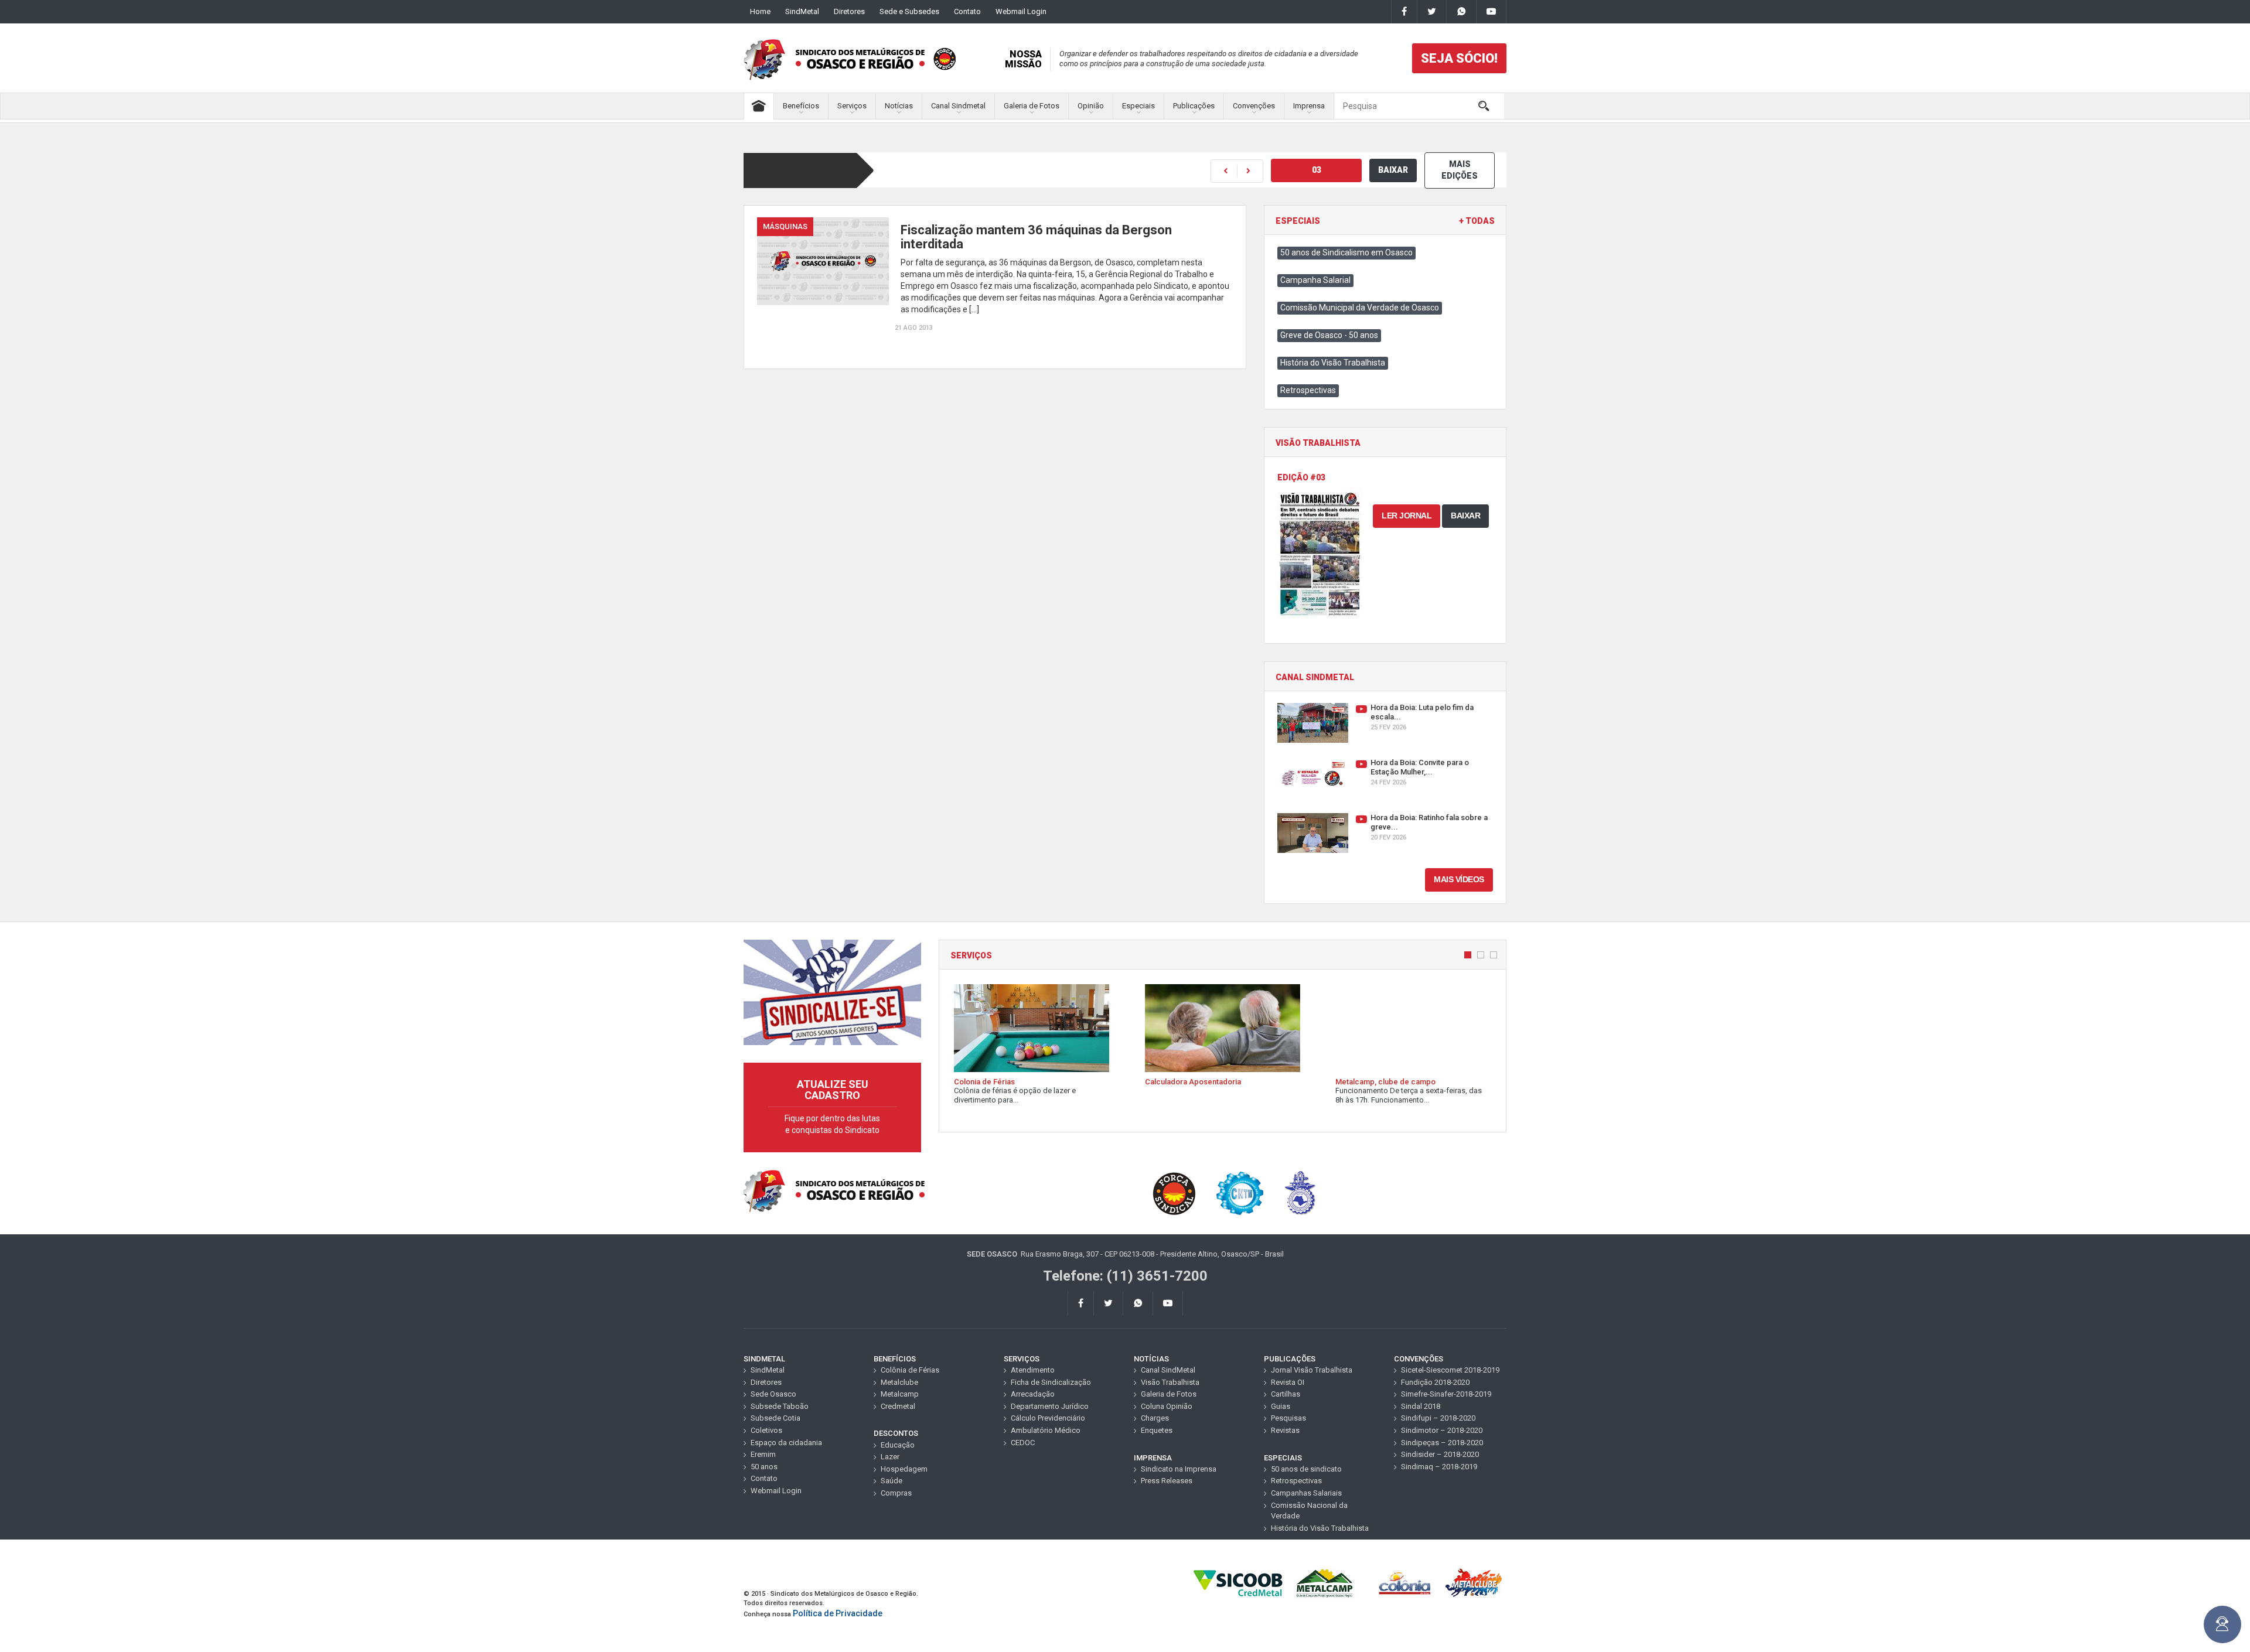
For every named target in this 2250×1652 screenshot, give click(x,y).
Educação (898, 1445)
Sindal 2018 (1421, 1406)
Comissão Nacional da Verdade (1309, 1511)
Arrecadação (1033, 1394)
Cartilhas (1286, 1394)
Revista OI (1288, 1382)
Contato (967, 11)
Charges (1155, 1418)
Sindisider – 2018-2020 (1440, 1454)
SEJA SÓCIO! (1459, 58)
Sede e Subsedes (909, 11)
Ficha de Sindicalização (1051, 1382)
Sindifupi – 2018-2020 (1438, 1418)
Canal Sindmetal (958, 106)
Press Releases (1167, 1481)
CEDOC (1023, 1443)
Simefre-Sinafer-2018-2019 (1446, 1394)
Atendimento (1033, 1370)
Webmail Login (1021, 11)
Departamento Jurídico (1050, 1406)
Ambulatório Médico (1046, 1430)
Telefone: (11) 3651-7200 (1125, 1276)
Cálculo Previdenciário (1048, 1418)
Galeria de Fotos (1032, 106)
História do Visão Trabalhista (1333, 363)
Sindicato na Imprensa (1179, 1469)
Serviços (852, 106)
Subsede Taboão (780, 1406)
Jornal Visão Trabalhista (1312, 1370)
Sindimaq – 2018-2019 (1439, 1467)
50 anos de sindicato (1306, 1469)
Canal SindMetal (1168, 1370)
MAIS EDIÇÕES (1460, 170)
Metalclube (899, 1382)
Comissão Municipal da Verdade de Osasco (1360, 308)
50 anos (764, 1467)
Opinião (1091, 106)
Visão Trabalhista (1170, 1382)
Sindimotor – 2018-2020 (1442, 1430)
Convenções (1254, 106)
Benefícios (801, 106)
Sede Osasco (773, 1394)
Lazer (890, 1457)
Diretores (849, 11)
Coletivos (766, 1430)
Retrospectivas (1308, 390)
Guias (1281, 1406)
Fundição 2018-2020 (1435, 1382)
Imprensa (1309, 106)
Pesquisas (1288, 1418)
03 (1317, 170)
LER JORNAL (1407, 516)
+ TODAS (1477, 221)
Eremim (763, 1454)
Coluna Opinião (1167, 1406)
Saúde (892, 1481)
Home (760, 11)
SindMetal (802, 11)
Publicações (1194, 106)
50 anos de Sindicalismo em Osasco (1346, 252)
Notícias (899, 106)
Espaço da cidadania (786, 1443)
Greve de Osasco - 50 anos (1329, 335)
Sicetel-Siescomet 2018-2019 (1450, 1370)
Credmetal (898, 1406)
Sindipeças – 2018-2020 (1442, 1443)
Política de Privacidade (838, 1613)
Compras (896, 1493)
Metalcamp (900, 1394)
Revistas (1285, 1430)
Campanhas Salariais (1306, 1493)
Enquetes (1157, 1430)
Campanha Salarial (1315, 280)
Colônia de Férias (910, 1370)
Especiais (1138, 106)
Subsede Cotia (775, 1418)
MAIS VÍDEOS (1459, 879)
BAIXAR (1393, 170)
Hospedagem (904, 1469)
